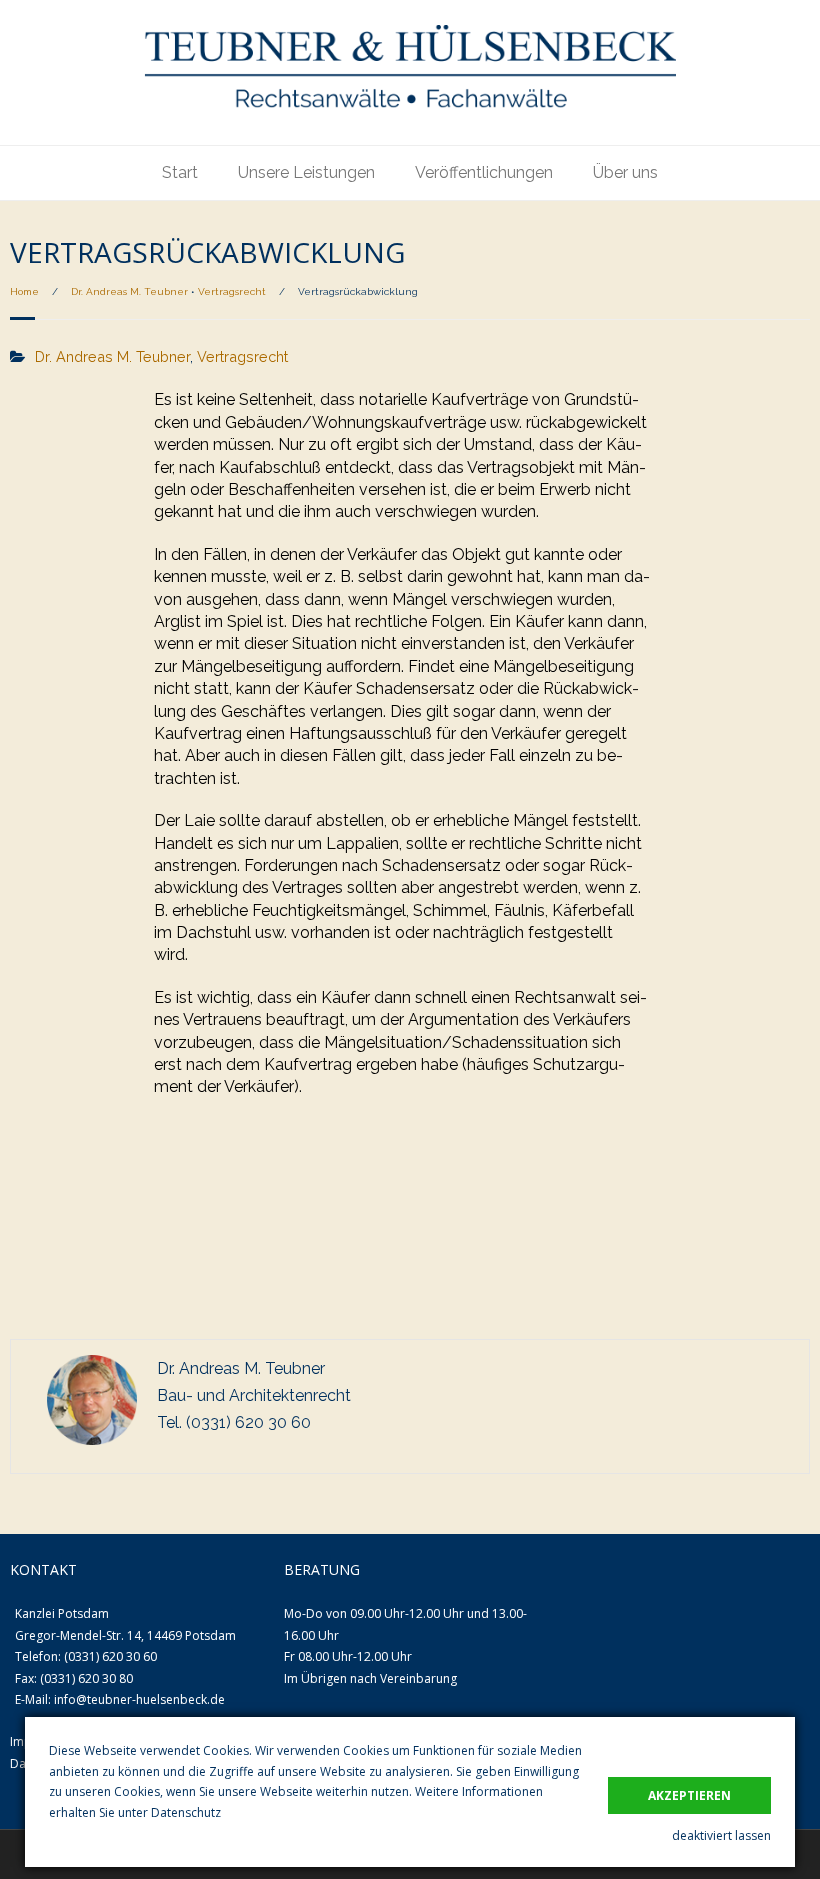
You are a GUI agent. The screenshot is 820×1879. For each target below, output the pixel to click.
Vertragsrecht (232, 291)
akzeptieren (689, 1795)
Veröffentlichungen (484, 172)
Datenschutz (186, 1812)
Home (24, 291)
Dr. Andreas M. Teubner (129, 291)
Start (180, 172)
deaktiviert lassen (721, 1835)
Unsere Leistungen (306, 172)
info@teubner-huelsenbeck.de (139, 1699)
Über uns (625, 172)
